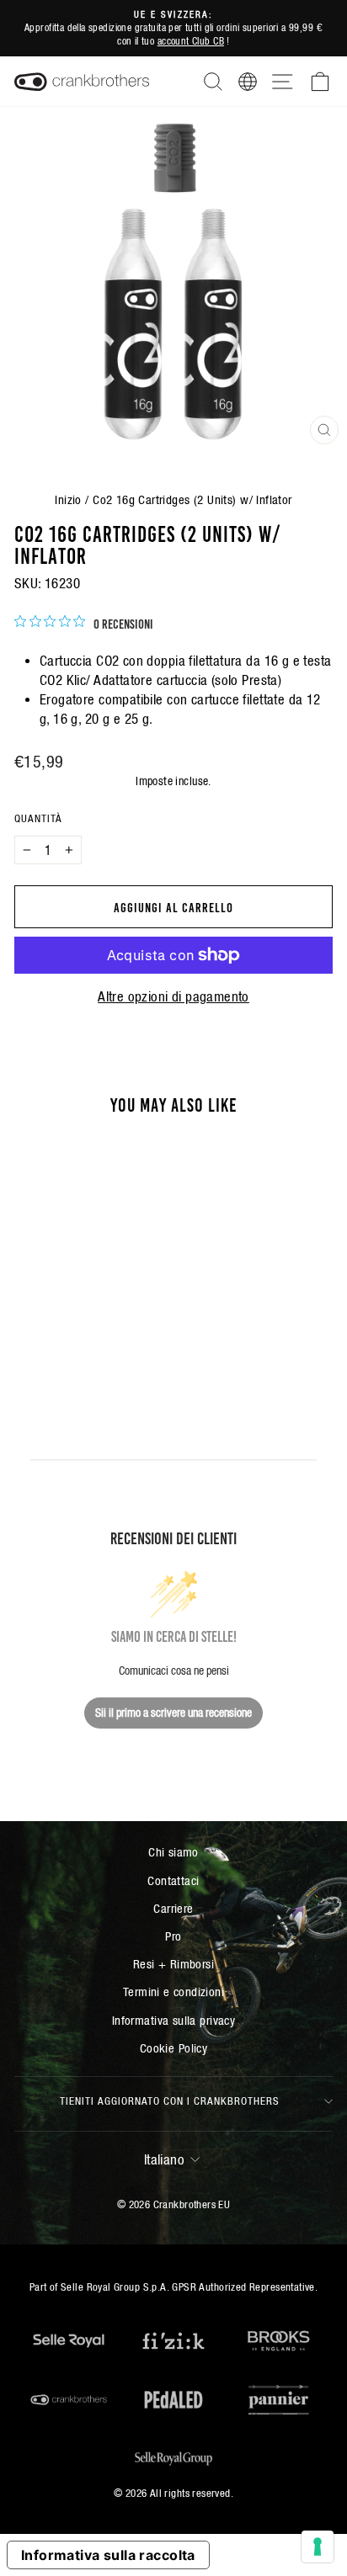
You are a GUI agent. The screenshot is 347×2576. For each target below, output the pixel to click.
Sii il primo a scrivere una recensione (173, 1713)
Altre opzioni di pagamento (173, 997)
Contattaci (173, 1880)
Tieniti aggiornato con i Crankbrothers (170, 2101)
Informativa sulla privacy (173, 2020)
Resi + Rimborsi (173, 1964)
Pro (173, 1936)
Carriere (173, 1908)
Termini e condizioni (173, 1992)
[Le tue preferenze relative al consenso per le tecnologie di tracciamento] (318, 2547)
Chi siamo (173, 1852)
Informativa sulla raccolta (108, 2555)
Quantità (38, 818)
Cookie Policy (173, 2048)
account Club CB (191, 41)
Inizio (68, 499)
